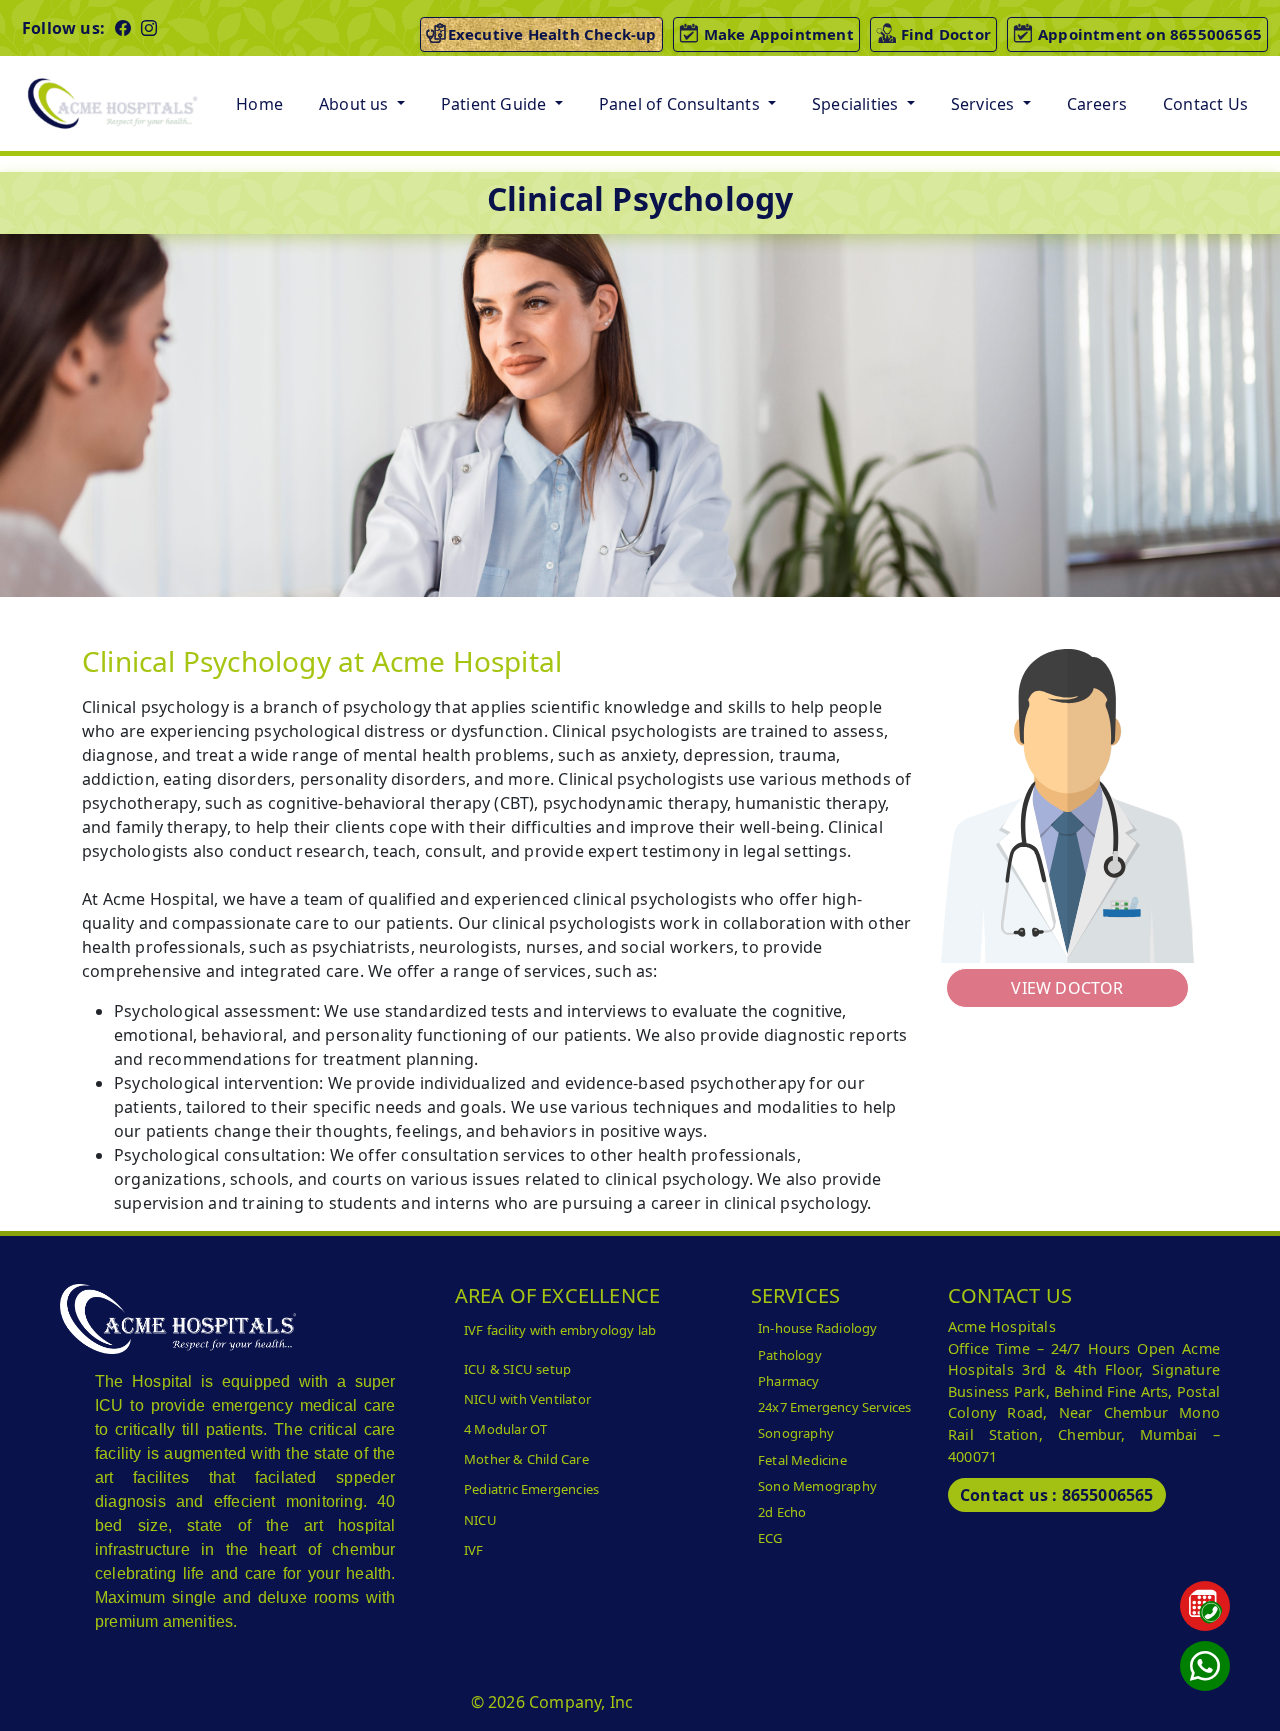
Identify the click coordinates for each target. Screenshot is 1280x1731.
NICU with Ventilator (527, 1399)
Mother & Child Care (526, 1459)
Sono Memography (817, 1486)
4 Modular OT (505, 1429)
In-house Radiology (818, 1328)
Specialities (857, 104)
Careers (1097, 104)
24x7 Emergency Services (835, 1407)
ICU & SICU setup (517, 1369)
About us (356, 104)
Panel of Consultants (681, 104)
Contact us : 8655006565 (1057, 1495)
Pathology (790, 1355)
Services (985, 104)
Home (259, 104)
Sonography (796, 1433)
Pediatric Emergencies (531, 1489)
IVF (474, 1550)
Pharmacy (789, 1381)
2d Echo (782, 1512)
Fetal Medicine (802, 1460)
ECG (770, 1538)
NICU (480, 1520)
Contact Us (1205, 104)
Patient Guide (496, 104)
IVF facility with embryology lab (560, 1330)
